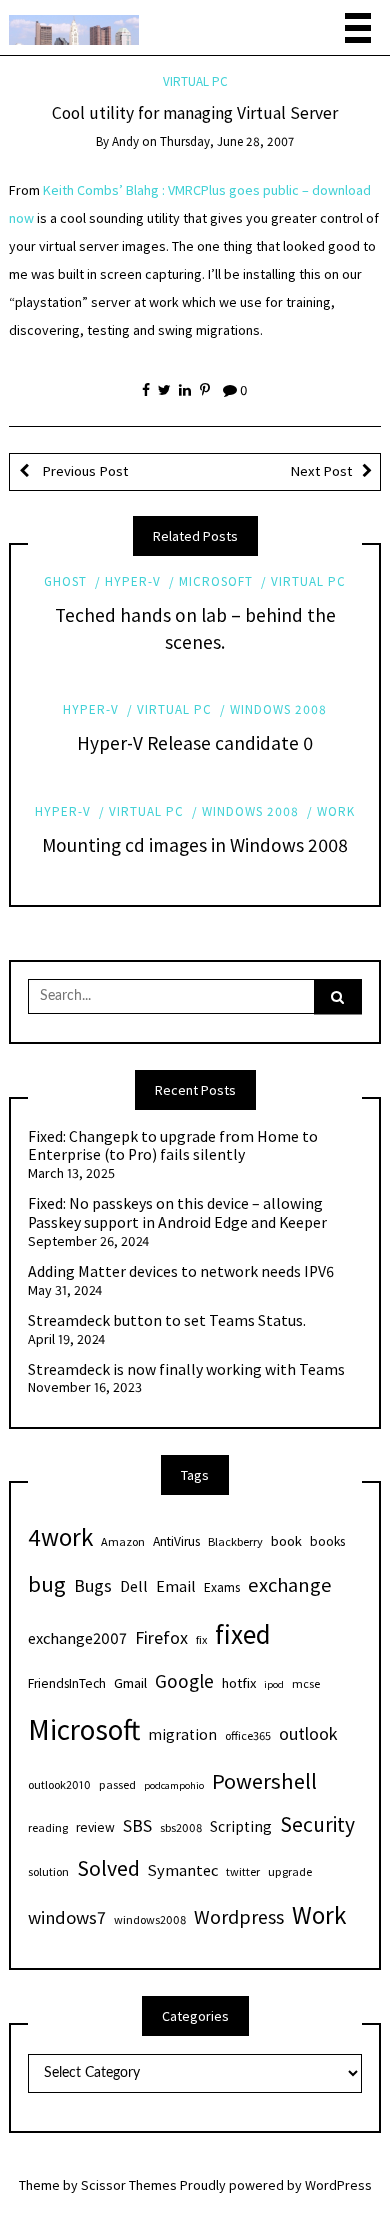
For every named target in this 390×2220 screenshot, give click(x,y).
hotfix (239, 1683)
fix (201, 1639)
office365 (248, 1735)
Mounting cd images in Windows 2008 (195, 845)
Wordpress (239, 1916)
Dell (134, 1586)
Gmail (130, 1683)
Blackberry (235, 1541)
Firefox (161, 1637)
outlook (308, 1733)
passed (117, 1784)
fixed (243, 1634)
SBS (137, 1825)
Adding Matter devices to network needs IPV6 (181, 1272)
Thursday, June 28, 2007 (227, 141)
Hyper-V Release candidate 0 (195, 743)
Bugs (93, 1585)
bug (47, 1584)
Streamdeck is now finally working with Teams (186, 1370)
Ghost (65, 581)
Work (336, 811)
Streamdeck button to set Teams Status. (167, 1321)
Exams (222, 1587)
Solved (108, 1868)
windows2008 (150, 1919)
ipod (274, 1684)
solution (48, 1871)
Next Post (321, 471)
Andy (125, 141)
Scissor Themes (129, 2185)
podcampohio (174, 1785)
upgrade (290, 1871)
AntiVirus (176, 1541)
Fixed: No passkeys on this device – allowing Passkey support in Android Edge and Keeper (177, 1213)
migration (182, 1734)
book (286, 1541)
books (327, 1541)
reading (48, 1827)
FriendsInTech (67, 1683)
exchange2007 (77, 1638)
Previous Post (83, 471)
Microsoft (216, 581)
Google (184, 1681)
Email (176, 1586)
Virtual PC (195, 81)
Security (317, 1824)
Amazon (123, 1541)
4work (60, 1537)
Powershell (264, 1781)
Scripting (241, 1826)
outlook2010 (59, 1784)
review (95, 1827)
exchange (290, 1585)
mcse (306, 1683)
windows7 (67, 1917)
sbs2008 (181, 1827)
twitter (243, 1871)
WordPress (338, 2185)
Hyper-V (133, 581)
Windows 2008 (278, 709)
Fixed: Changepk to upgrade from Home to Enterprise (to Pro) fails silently (173, 1146)
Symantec (183, 1870)
